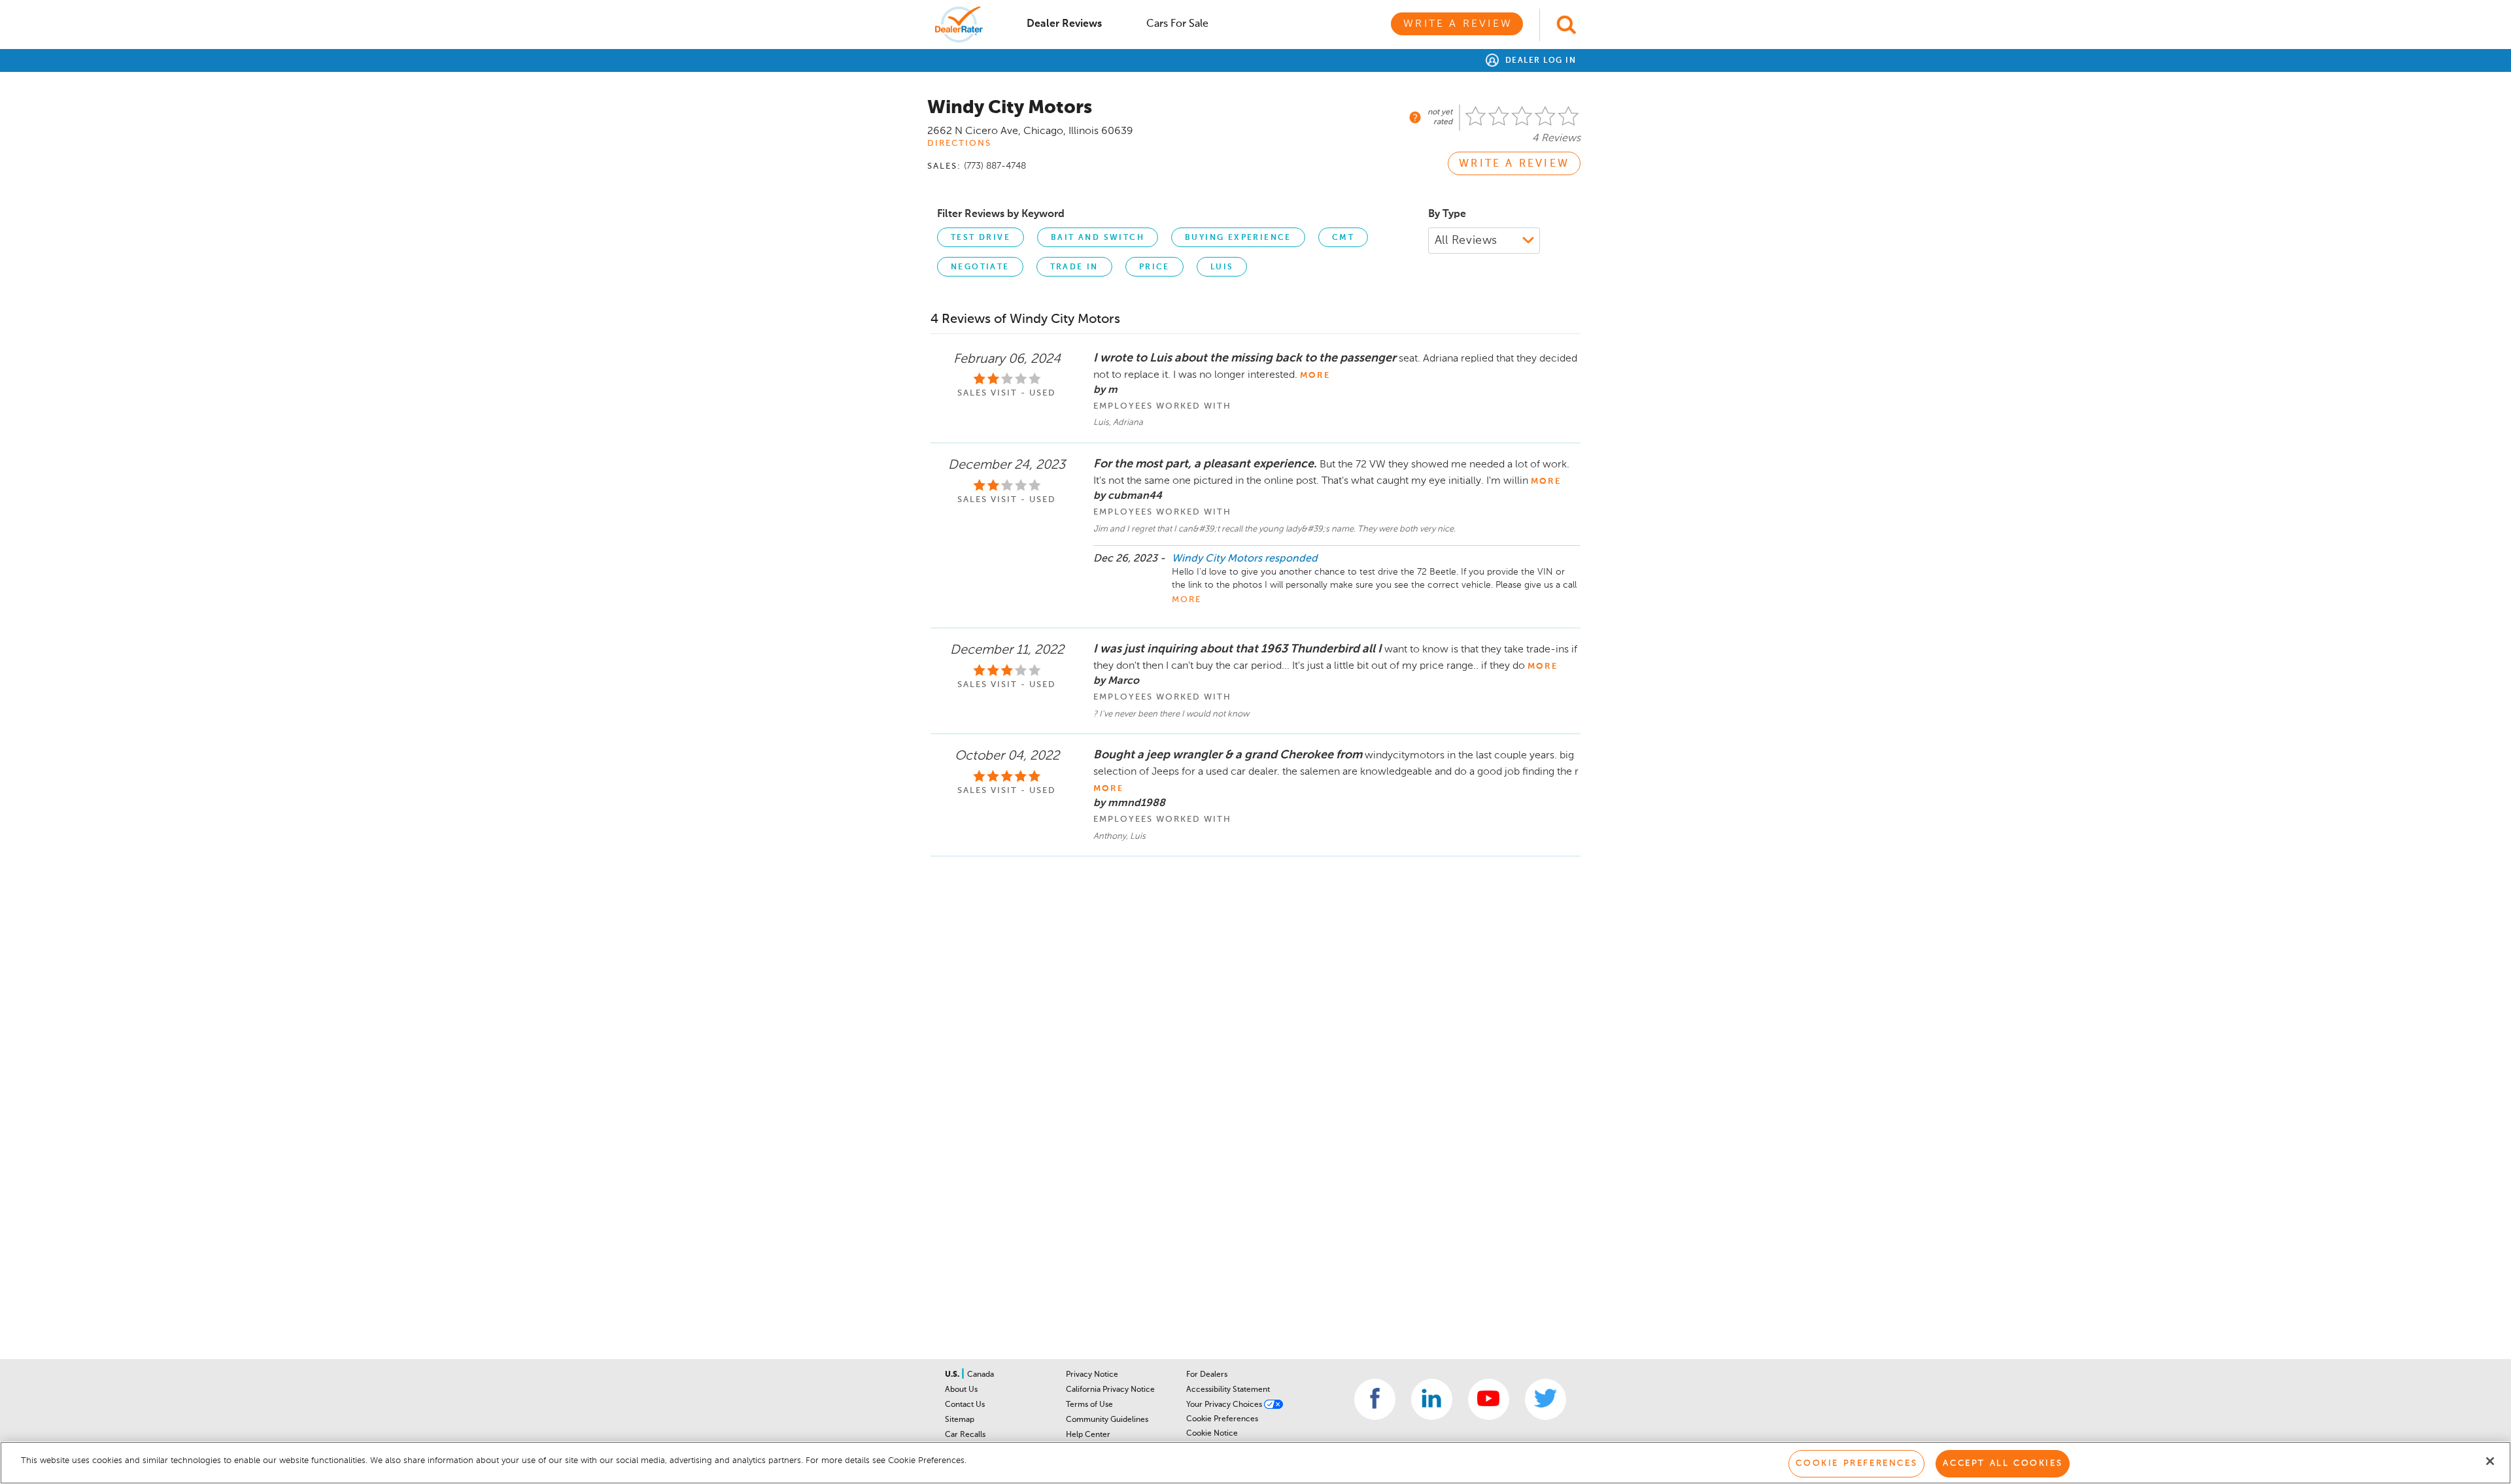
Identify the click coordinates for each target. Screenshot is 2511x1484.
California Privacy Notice (1110, 1390)
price (1154, 267)
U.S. (953, 1375)
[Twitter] (1546, 1399)
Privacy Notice (1092, 1375)
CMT (1343, 238)
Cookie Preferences (1222, 1419)
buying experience (1238, 238)
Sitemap (960, 1420)
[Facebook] (1375, 1399)
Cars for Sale (1177, 24)
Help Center (1088, 1435)
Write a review (1514, 164)
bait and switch (1098, 238)
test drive (981, 238)
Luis (1222, 267)
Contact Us (965, 1405)
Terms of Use (1089, 1405)
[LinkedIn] (1432, 1399)
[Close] (2490, 1461)
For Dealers (1207, 1375)
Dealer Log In (1539, 61)
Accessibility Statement (1228, 1390)
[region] (1255, 1463)
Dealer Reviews (1064, 24)
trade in (1074, 267)
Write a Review (1458, 24)
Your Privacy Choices (1225, 1405)
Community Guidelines (1107, 1420)
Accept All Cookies (2003, 1463)
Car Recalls (965, 1435)
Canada (981, 1375)
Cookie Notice (1212, 1434)
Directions (959, 143)
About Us (961, 1390)
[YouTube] (1489, 1399)
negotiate (980, 267)
